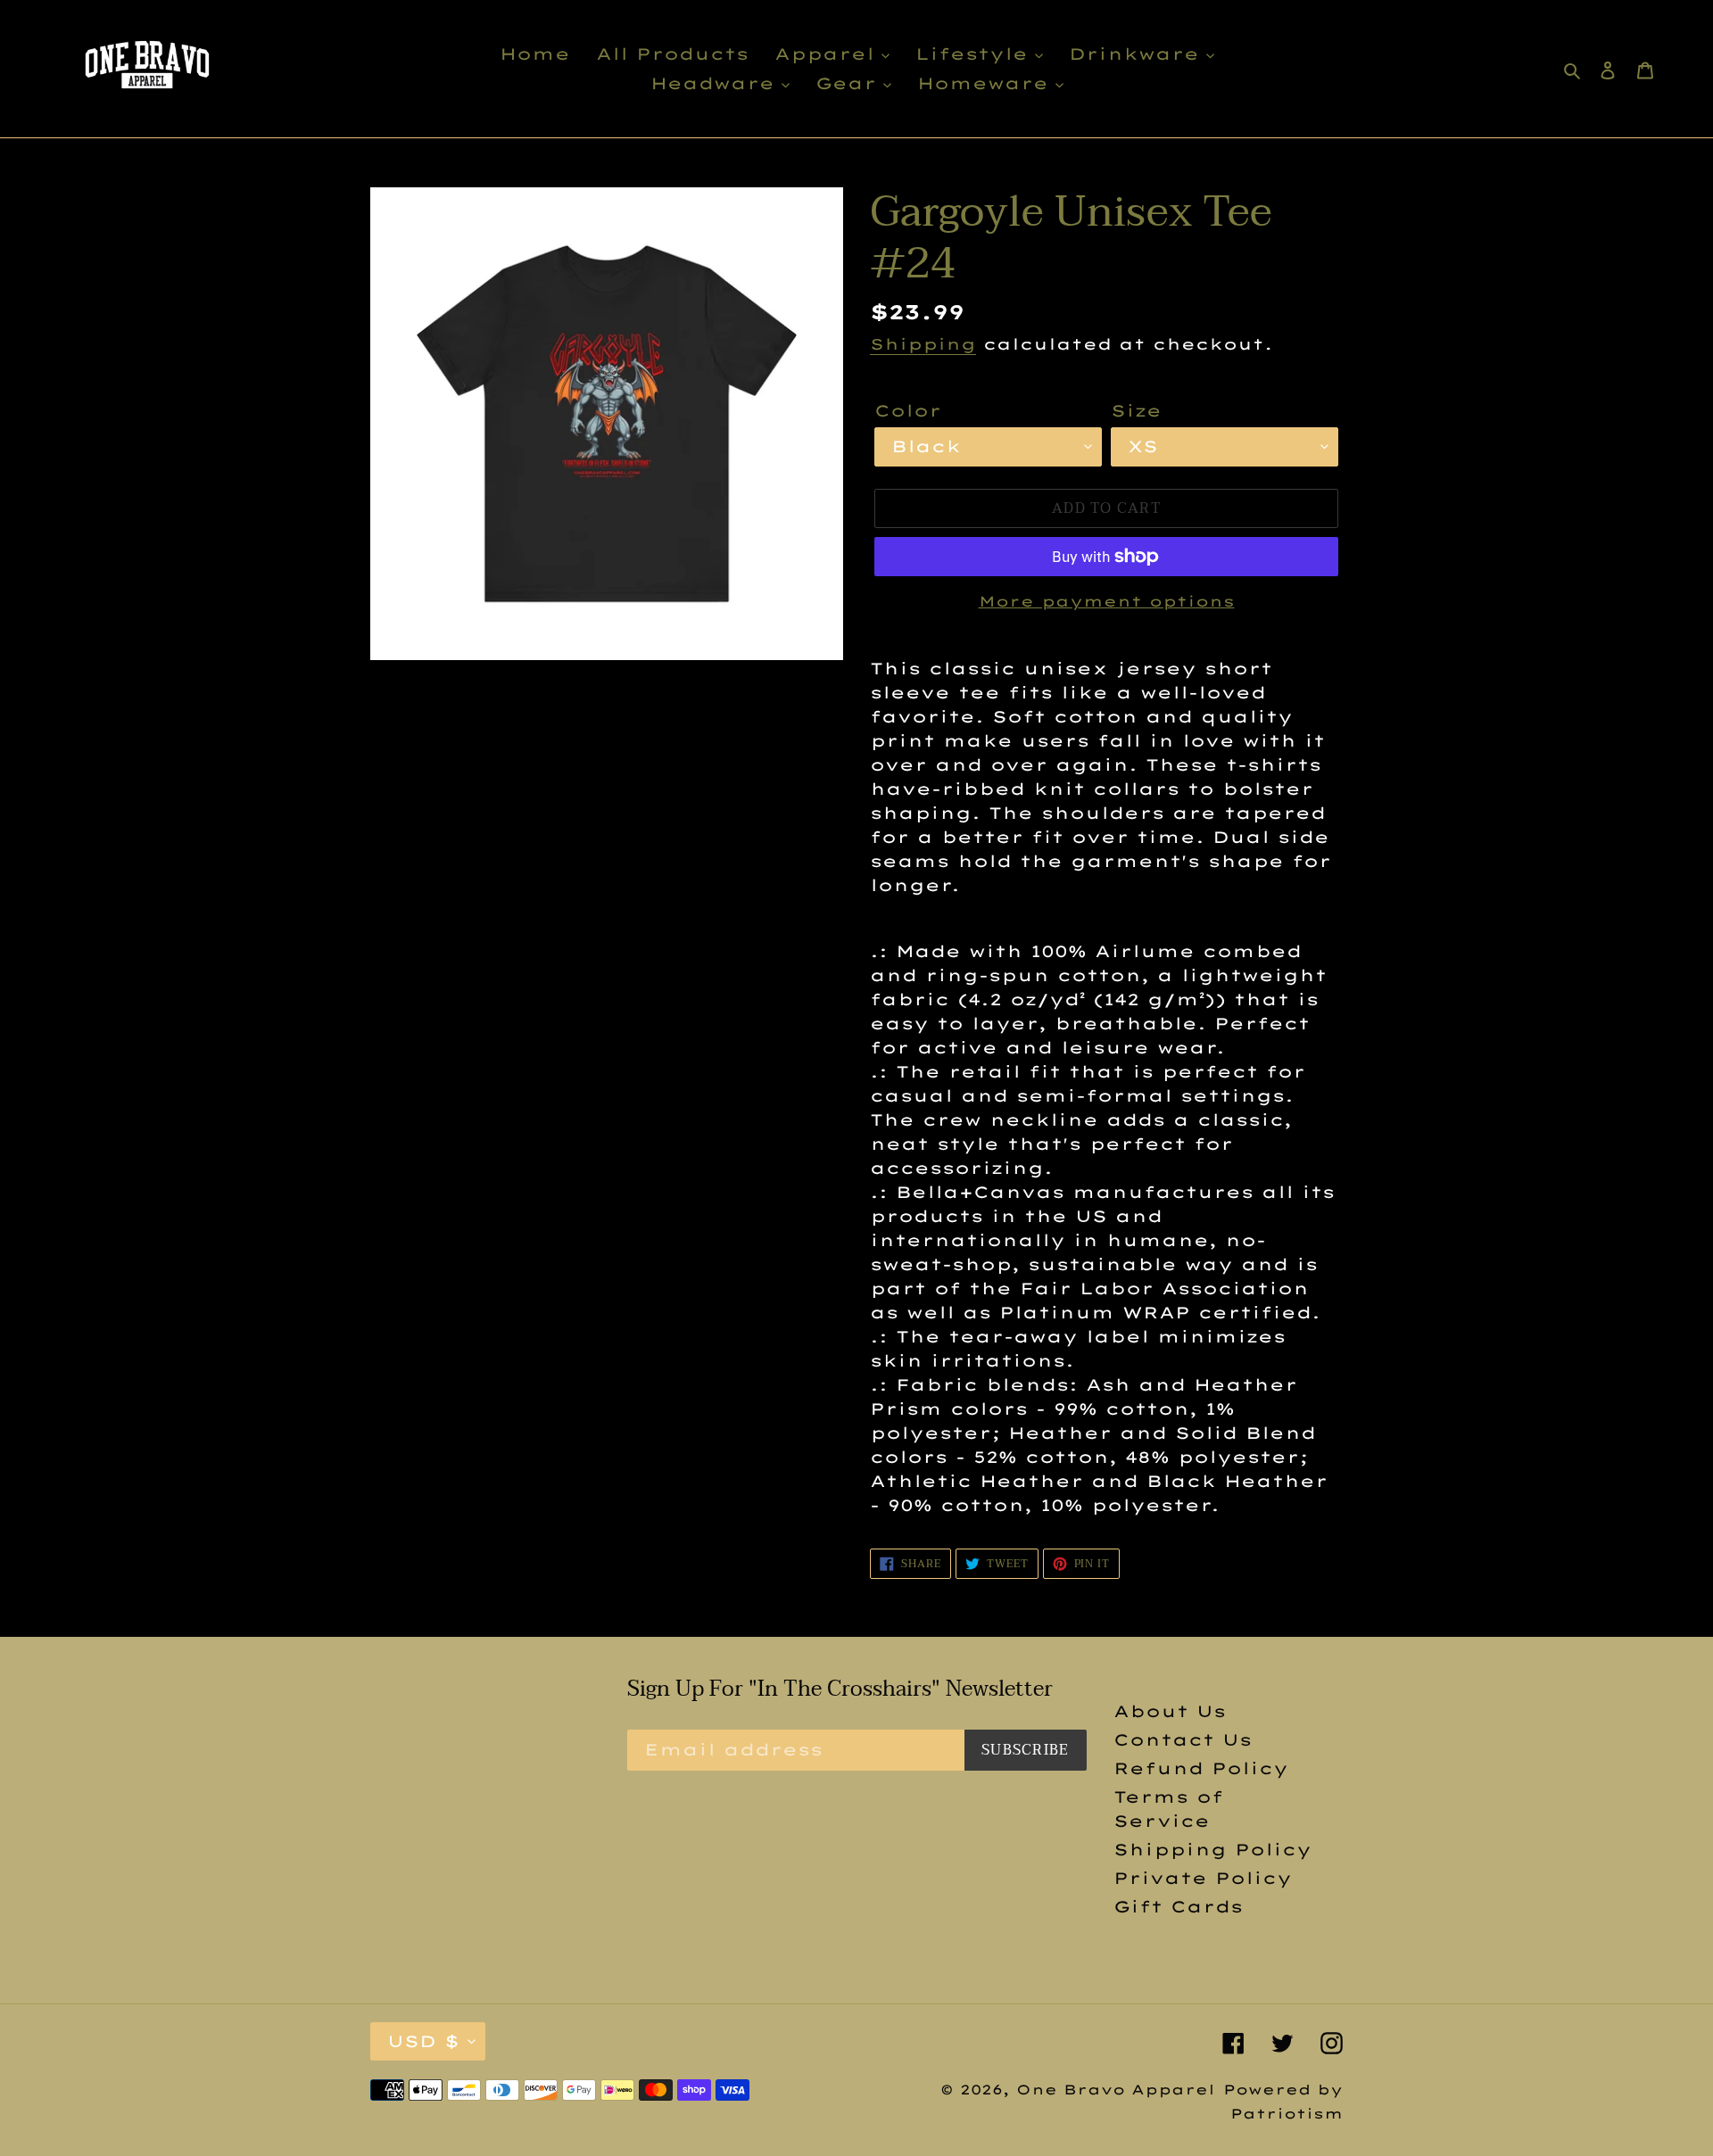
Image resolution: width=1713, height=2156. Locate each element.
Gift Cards (1178, 1907)
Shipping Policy (1212, 1850)
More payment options (1107, 601)
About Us (1170, 1711)
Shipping (923, 344)
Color (908, 411)
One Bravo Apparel (1116, 2090)
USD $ (423, 2041)
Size (1136, 411)
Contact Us (1183, 1740)
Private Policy (1203, 1878)
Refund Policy (1201, 1768)
